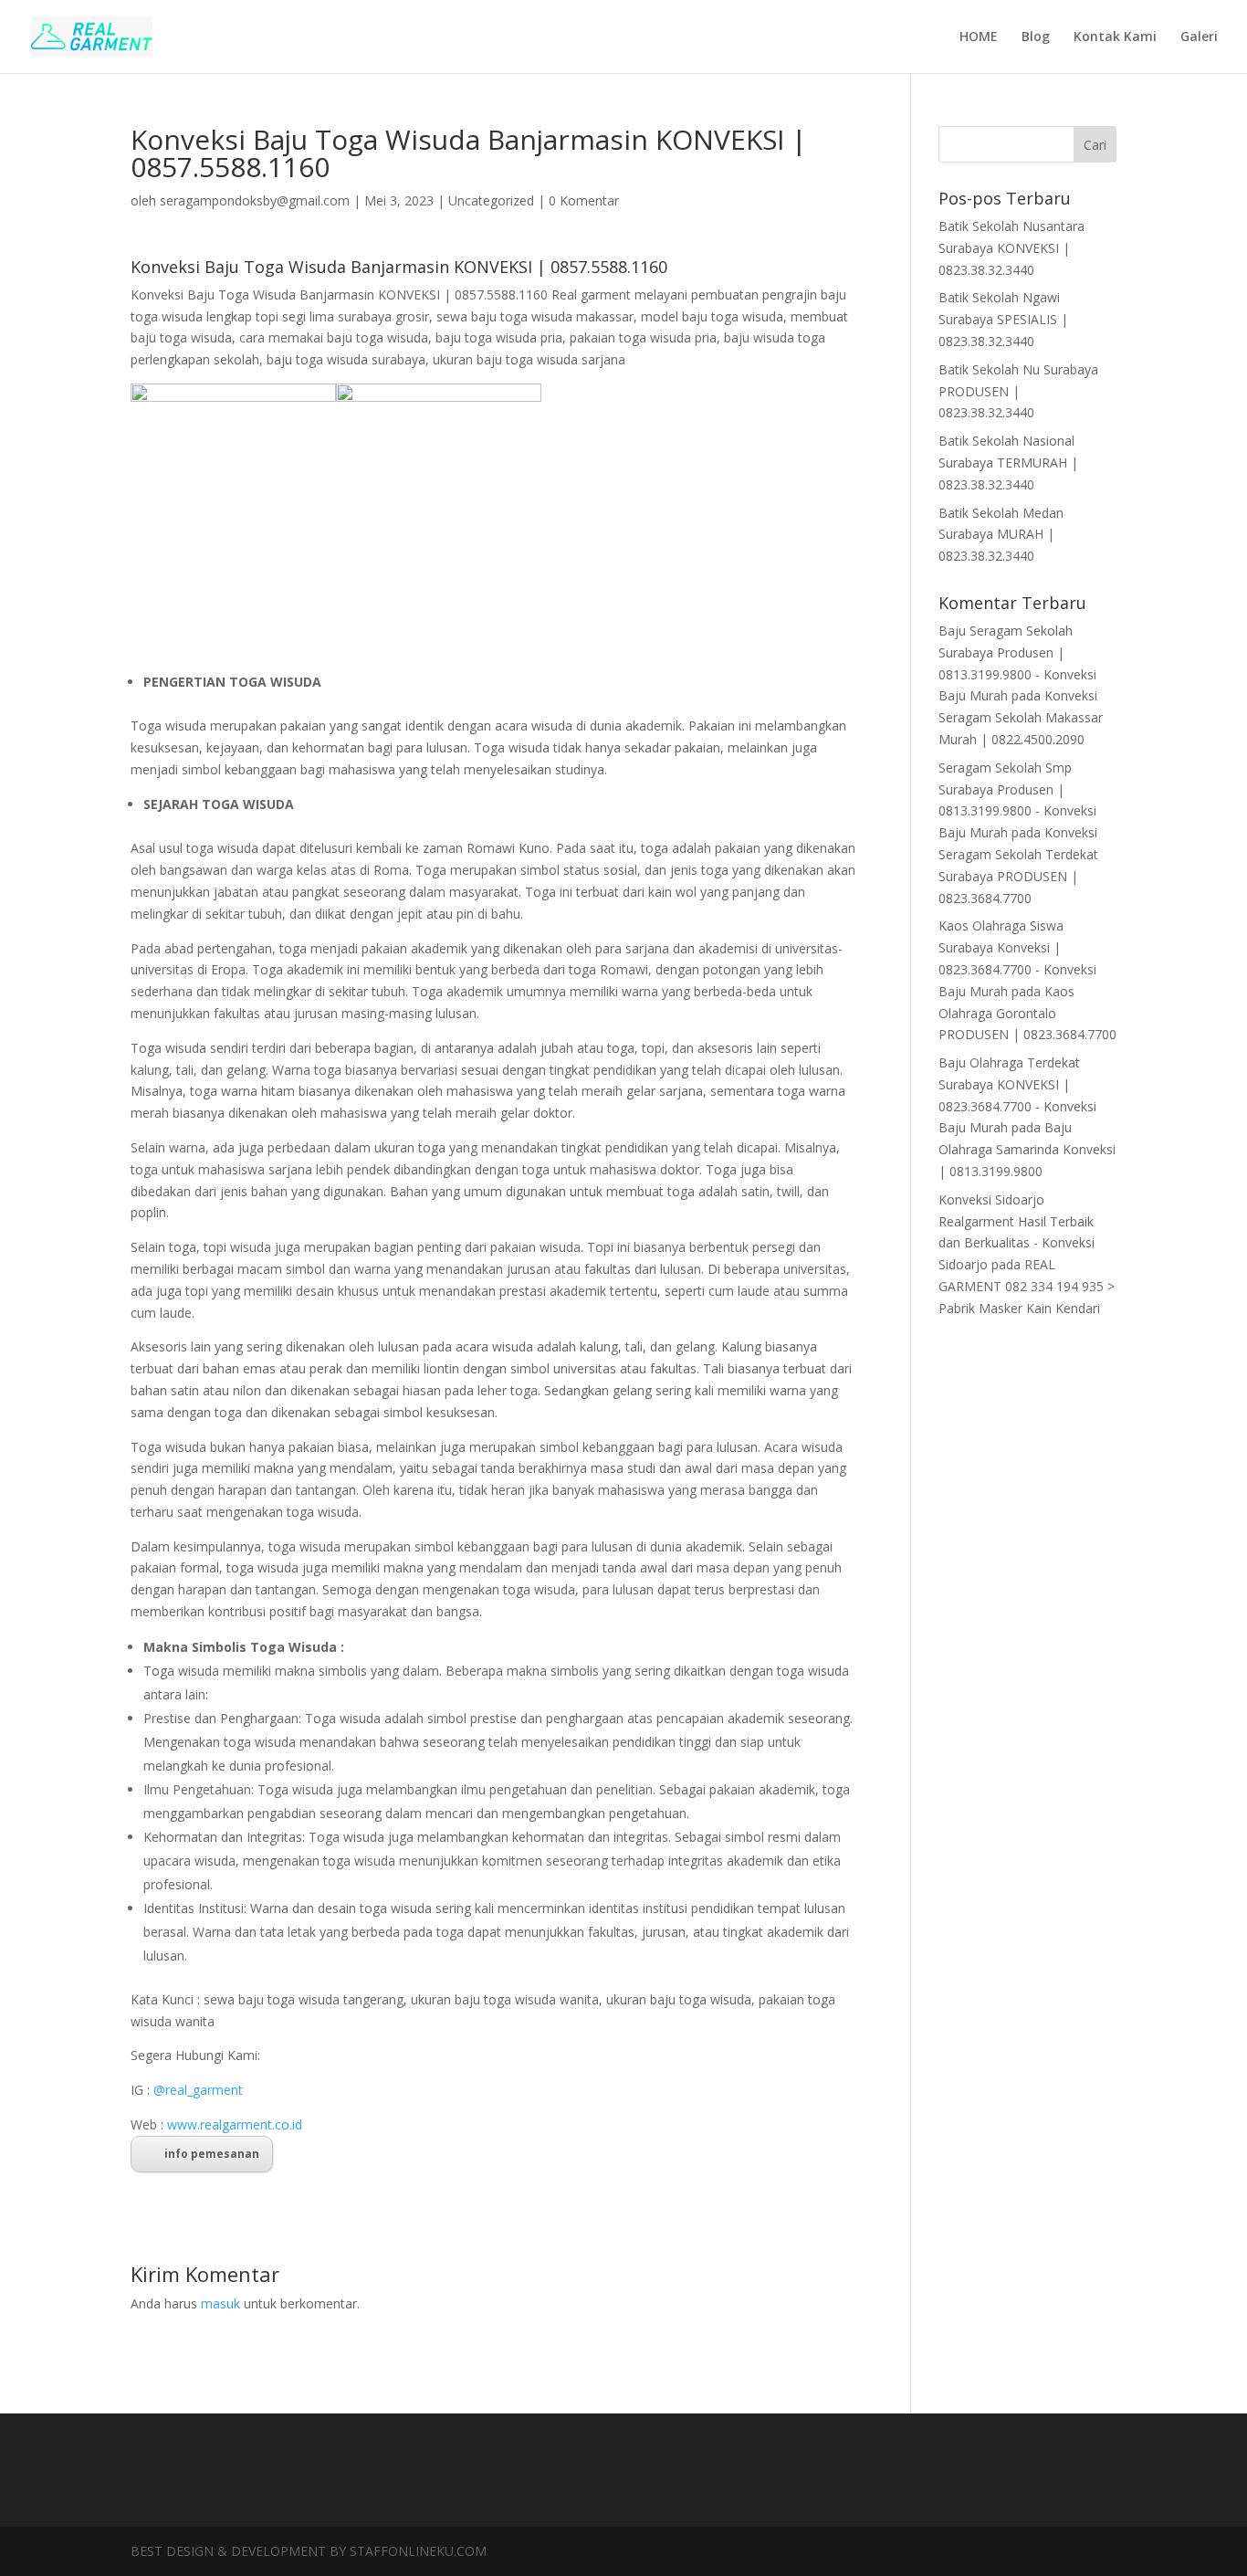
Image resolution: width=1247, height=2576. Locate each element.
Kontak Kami (1115, 37)
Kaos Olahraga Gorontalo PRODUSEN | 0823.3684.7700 (1027, 1013)
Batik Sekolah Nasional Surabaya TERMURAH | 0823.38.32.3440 (1008, 463)
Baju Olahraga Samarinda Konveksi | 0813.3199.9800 (1027, 1149)
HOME (979, 37)
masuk (220, 2303)
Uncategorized (491, 200)
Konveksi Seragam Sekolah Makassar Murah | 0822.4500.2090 (1021, 717)
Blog (1036, 37)
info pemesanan (212, 2154)
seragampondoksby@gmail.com (255, 200)
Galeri (1199, 37)
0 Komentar (584, 200)
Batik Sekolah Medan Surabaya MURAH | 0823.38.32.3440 (1001, 535)
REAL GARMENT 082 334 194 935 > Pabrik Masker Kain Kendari (1027, 1286)
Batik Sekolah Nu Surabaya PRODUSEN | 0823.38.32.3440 (1018, 391)
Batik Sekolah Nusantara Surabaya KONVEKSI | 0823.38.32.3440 (1011, 248)
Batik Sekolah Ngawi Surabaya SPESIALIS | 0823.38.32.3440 (1003, 319)
